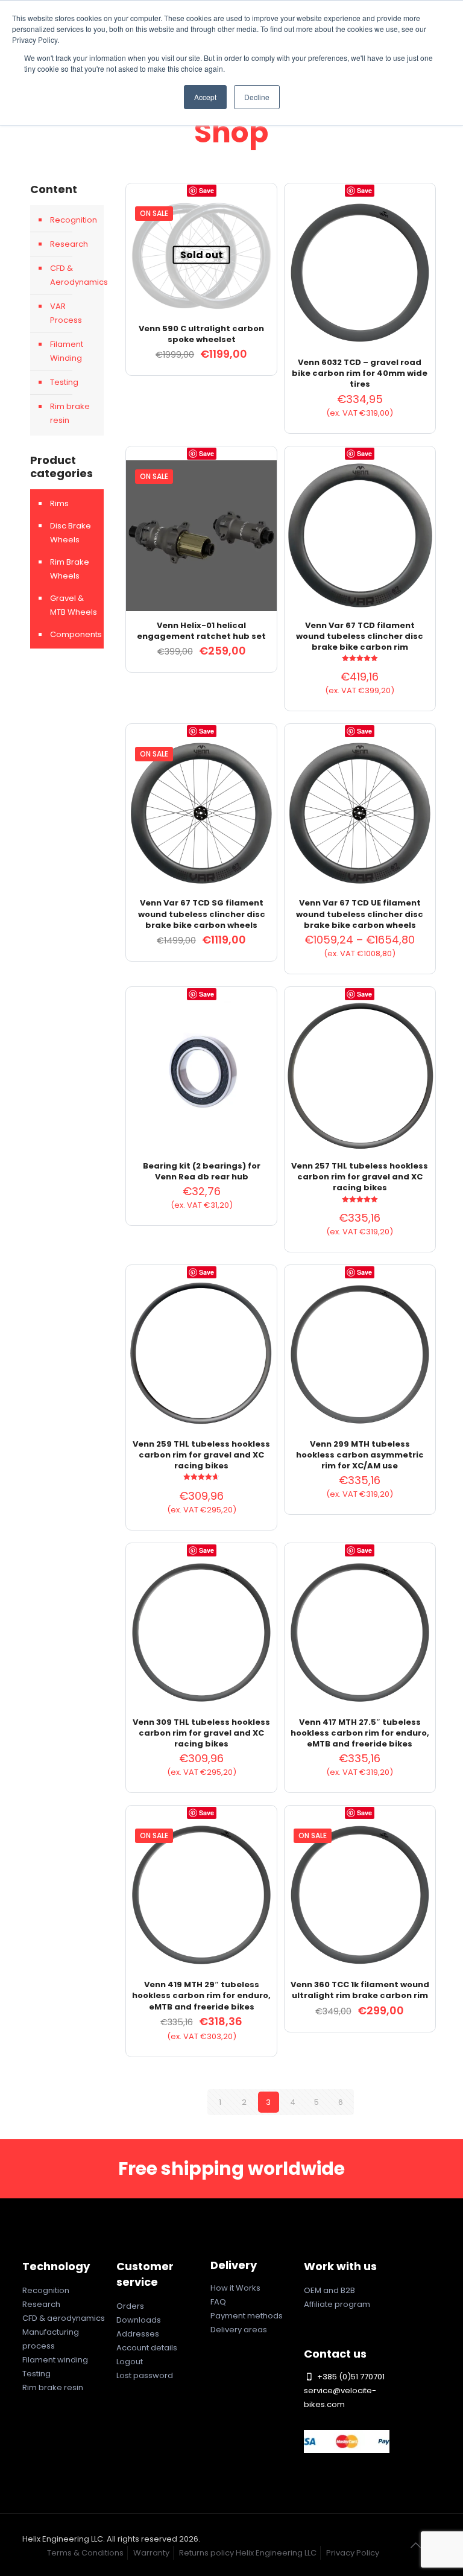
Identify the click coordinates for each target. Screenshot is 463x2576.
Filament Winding (67, 351)
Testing (64, 382)
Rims (59, 503)
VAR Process (66, 313)
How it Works (235, 2288)
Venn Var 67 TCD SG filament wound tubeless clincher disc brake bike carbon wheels (202, 914)
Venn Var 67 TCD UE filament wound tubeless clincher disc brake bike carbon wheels (360, 914)
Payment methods (247, 2316)
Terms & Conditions (85, 2553)
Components (74, 634)
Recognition (74, 220)
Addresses (138, 2334)
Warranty (151, 2553)
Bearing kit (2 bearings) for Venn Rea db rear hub (202, 1171)
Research (69, 244)
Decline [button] (257, 97)
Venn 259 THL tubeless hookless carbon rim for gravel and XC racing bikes (201, 1455)
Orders (130, 2306)
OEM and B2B (329, 2290)
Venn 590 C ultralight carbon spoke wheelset (201, 334)
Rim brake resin (70, 413)
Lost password (145, 2375)
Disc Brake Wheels (71, 533)
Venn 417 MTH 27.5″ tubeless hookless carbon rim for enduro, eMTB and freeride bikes (360, 1733)
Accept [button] (205, 97)
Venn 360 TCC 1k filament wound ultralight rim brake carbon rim (360, 1990)
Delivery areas (239, 2330)
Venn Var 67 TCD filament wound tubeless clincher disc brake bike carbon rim (360, 636)
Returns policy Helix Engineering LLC (248, 2553)
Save (206, 190)
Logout (130, 2362)
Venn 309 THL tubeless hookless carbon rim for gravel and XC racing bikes (201, 1733)
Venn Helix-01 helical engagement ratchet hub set (201, 631)
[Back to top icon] (416, 2545)
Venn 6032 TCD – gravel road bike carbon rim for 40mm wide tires (360, 373)
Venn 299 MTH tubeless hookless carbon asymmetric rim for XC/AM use (360, 1455)
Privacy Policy (353, 2553)
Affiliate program (337, 2304)
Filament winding (55, 2360)
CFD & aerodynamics (64, 2318)
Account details (147, 2348)
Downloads (139, 2320)
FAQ (218, 2302)
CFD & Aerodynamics (74, 275)
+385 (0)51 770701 (350, 2377)
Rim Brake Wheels (70, 569)
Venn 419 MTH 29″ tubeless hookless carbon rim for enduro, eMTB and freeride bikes (201, 1995)
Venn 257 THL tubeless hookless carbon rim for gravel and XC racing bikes (360, 1177)
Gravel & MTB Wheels (74, 605)
